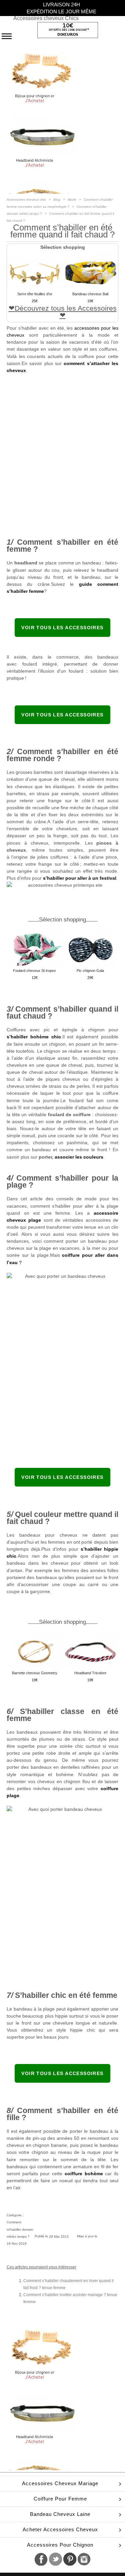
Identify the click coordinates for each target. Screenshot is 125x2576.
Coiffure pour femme (60, 2499)
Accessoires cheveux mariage (60, 2483)
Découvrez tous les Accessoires (66, 308)
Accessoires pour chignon (60, 2545)
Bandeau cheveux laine (60, 2514)
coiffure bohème (84, 2174)
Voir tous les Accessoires (62, 628)
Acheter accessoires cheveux (60, 2529)
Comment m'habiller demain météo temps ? (20, 2229)
